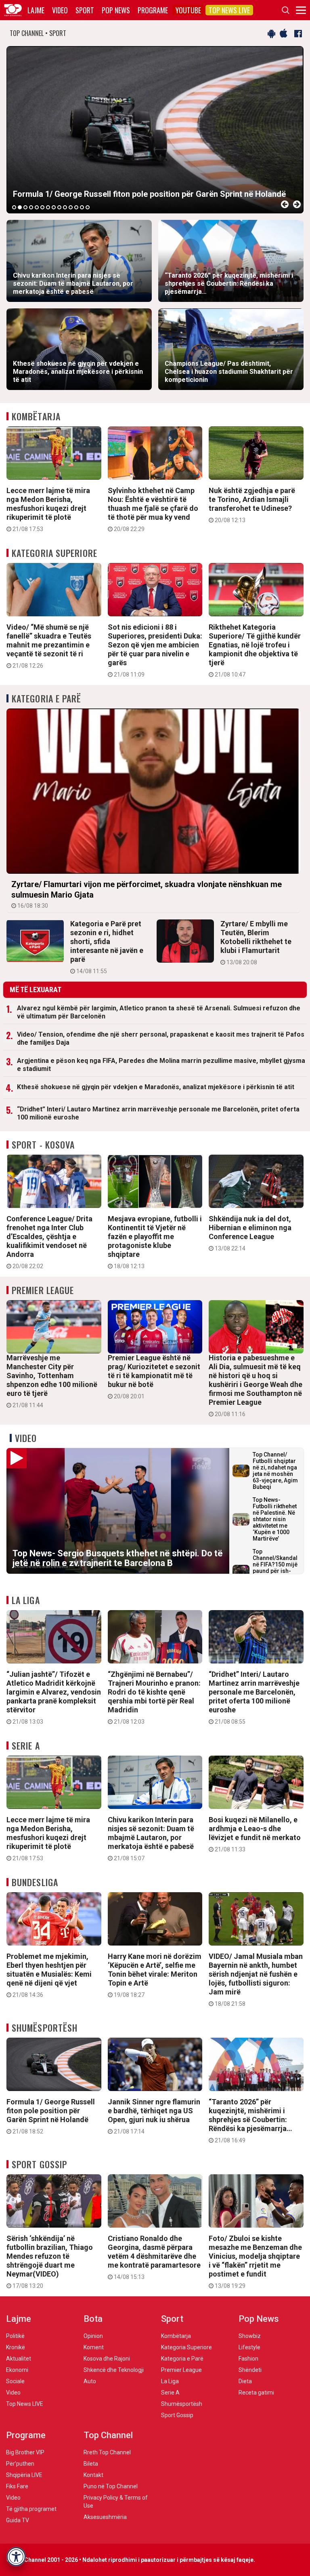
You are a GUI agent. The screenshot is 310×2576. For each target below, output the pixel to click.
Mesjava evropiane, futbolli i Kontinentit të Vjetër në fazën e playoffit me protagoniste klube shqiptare (155, 1242)
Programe (153, 10)
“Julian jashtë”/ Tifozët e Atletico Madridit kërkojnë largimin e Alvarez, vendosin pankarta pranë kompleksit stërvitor (54, 1697)
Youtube (188, 10)
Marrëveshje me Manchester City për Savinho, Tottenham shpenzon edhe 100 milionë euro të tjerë (52, 1381)
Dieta (245, 2381)
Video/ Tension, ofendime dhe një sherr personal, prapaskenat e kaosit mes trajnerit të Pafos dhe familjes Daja (161, 1038)
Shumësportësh (45, 2028)
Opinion (93, 2336)
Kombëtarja (36, 416)
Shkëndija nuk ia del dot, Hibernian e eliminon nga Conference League (250, 1233)
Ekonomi (17, 2370)
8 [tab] (54, 207)
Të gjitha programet (31, 2509)
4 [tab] (31, 207)
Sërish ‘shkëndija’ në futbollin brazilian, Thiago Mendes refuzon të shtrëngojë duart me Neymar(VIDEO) (50, 2262)
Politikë (15, 2336)
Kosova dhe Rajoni (107, 2359)
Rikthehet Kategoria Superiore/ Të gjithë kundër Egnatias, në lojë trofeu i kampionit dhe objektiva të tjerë (255, 650)
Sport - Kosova (43, 1145)
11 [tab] (71, 207)
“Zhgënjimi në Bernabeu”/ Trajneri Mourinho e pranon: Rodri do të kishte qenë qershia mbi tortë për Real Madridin (154, 1697)
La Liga (26, 1600)
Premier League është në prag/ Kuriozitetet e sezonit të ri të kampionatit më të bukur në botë (154, 1377)
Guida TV (18, 2520)
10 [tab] (65, 207)
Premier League (43, 1290)
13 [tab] (82, 207)
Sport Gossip (39, 2164)
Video (60, 10)
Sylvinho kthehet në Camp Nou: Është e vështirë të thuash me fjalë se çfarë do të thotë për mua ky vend (153, 509)
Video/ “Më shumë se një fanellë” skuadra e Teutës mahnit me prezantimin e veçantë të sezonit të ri (49, 646)
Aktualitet (19, 2359)
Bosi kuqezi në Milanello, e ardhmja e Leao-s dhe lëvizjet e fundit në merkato (255, 1834)
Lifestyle (249, 2347)
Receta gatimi (256, 2393)
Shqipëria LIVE (24, 2475)
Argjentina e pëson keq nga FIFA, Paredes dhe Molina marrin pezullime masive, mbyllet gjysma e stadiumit (161, 1065)
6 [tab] (42, 207)
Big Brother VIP (25, 2452)
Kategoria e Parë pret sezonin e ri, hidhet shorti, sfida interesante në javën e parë (107, 947)
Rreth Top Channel (107, 2452)
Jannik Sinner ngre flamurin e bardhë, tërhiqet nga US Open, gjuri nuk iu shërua (154, 2116)
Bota (93, 2319)
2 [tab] (20, 207)
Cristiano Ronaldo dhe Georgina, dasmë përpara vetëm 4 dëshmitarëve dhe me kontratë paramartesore (154, 2257)
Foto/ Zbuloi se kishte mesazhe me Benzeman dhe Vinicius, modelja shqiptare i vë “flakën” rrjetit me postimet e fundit (255, 2262)
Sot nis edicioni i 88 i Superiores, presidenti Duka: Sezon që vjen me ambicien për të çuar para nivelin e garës (155, 650)
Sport (85, 10)
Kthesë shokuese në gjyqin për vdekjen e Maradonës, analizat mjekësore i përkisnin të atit (156, 1087)
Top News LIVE (229, 10)
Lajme (36, 10)
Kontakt (93, 2475)
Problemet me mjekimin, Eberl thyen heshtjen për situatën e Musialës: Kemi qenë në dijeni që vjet (49, 1975)
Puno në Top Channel (111, 2486)
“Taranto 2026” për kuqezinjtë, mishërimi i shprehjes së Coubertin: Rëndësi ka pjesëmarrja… (250, 2121)
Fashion (248, 2359)
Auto (90, 2381)
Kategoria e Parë (47, 698)
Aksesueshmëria (105, 2517)
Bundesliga (35, 1882)
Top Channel (108, 2435)
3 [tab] (25, 207)
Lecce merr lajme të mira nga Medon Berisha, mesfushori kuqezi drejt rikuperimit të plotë (48, 509)
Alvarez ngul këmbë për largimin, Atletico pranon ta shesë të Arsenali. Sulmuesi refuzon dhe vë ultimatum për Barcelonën (159, 1012)
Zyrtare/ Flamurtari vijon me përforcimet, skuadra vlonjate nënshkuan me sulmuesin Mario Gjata (147, 894)
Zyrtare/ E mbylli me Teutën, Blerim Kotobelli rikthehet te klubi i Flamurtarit (256, 942)
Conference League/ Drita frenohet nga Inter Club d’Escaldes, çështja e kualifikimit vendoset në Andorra (49, 1242)
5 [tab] (37, 207)
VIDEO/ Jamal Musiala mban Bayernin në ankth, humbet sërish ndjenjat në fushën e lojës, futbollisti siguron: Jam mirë (256, 1979)
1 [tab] (14, 207)
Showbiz (250, 2336)
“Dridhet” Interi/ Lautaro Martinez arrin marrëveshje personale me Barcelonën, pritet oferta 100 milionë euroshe (158, 1113)
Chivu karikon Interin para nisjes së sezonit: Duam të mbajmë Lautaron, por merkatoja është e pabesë (151, 1838)
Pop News (116, 10)
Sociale (15, 2381)
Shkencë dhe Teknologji (114, 2370)
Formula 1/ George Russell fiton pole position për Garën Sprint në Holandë (51, 2116)
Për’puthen (20, 2464)
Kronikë (16, 2347)
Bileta (91, 2464)
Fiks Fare (17, 2486)
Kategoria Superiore (54, 553)
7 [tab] (48, 207)
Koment (94, 2347)
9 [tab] (59, 207)
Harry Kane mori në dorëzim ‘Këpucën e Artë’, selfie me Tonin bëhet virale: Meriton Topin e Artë (155, 1975)
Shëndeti (250, 2370)
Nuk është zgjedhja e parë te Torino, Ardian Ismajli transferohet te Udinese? (252, 505)
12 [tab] (76, 207)
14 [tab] (88, 207)
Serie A (26, 1745)
